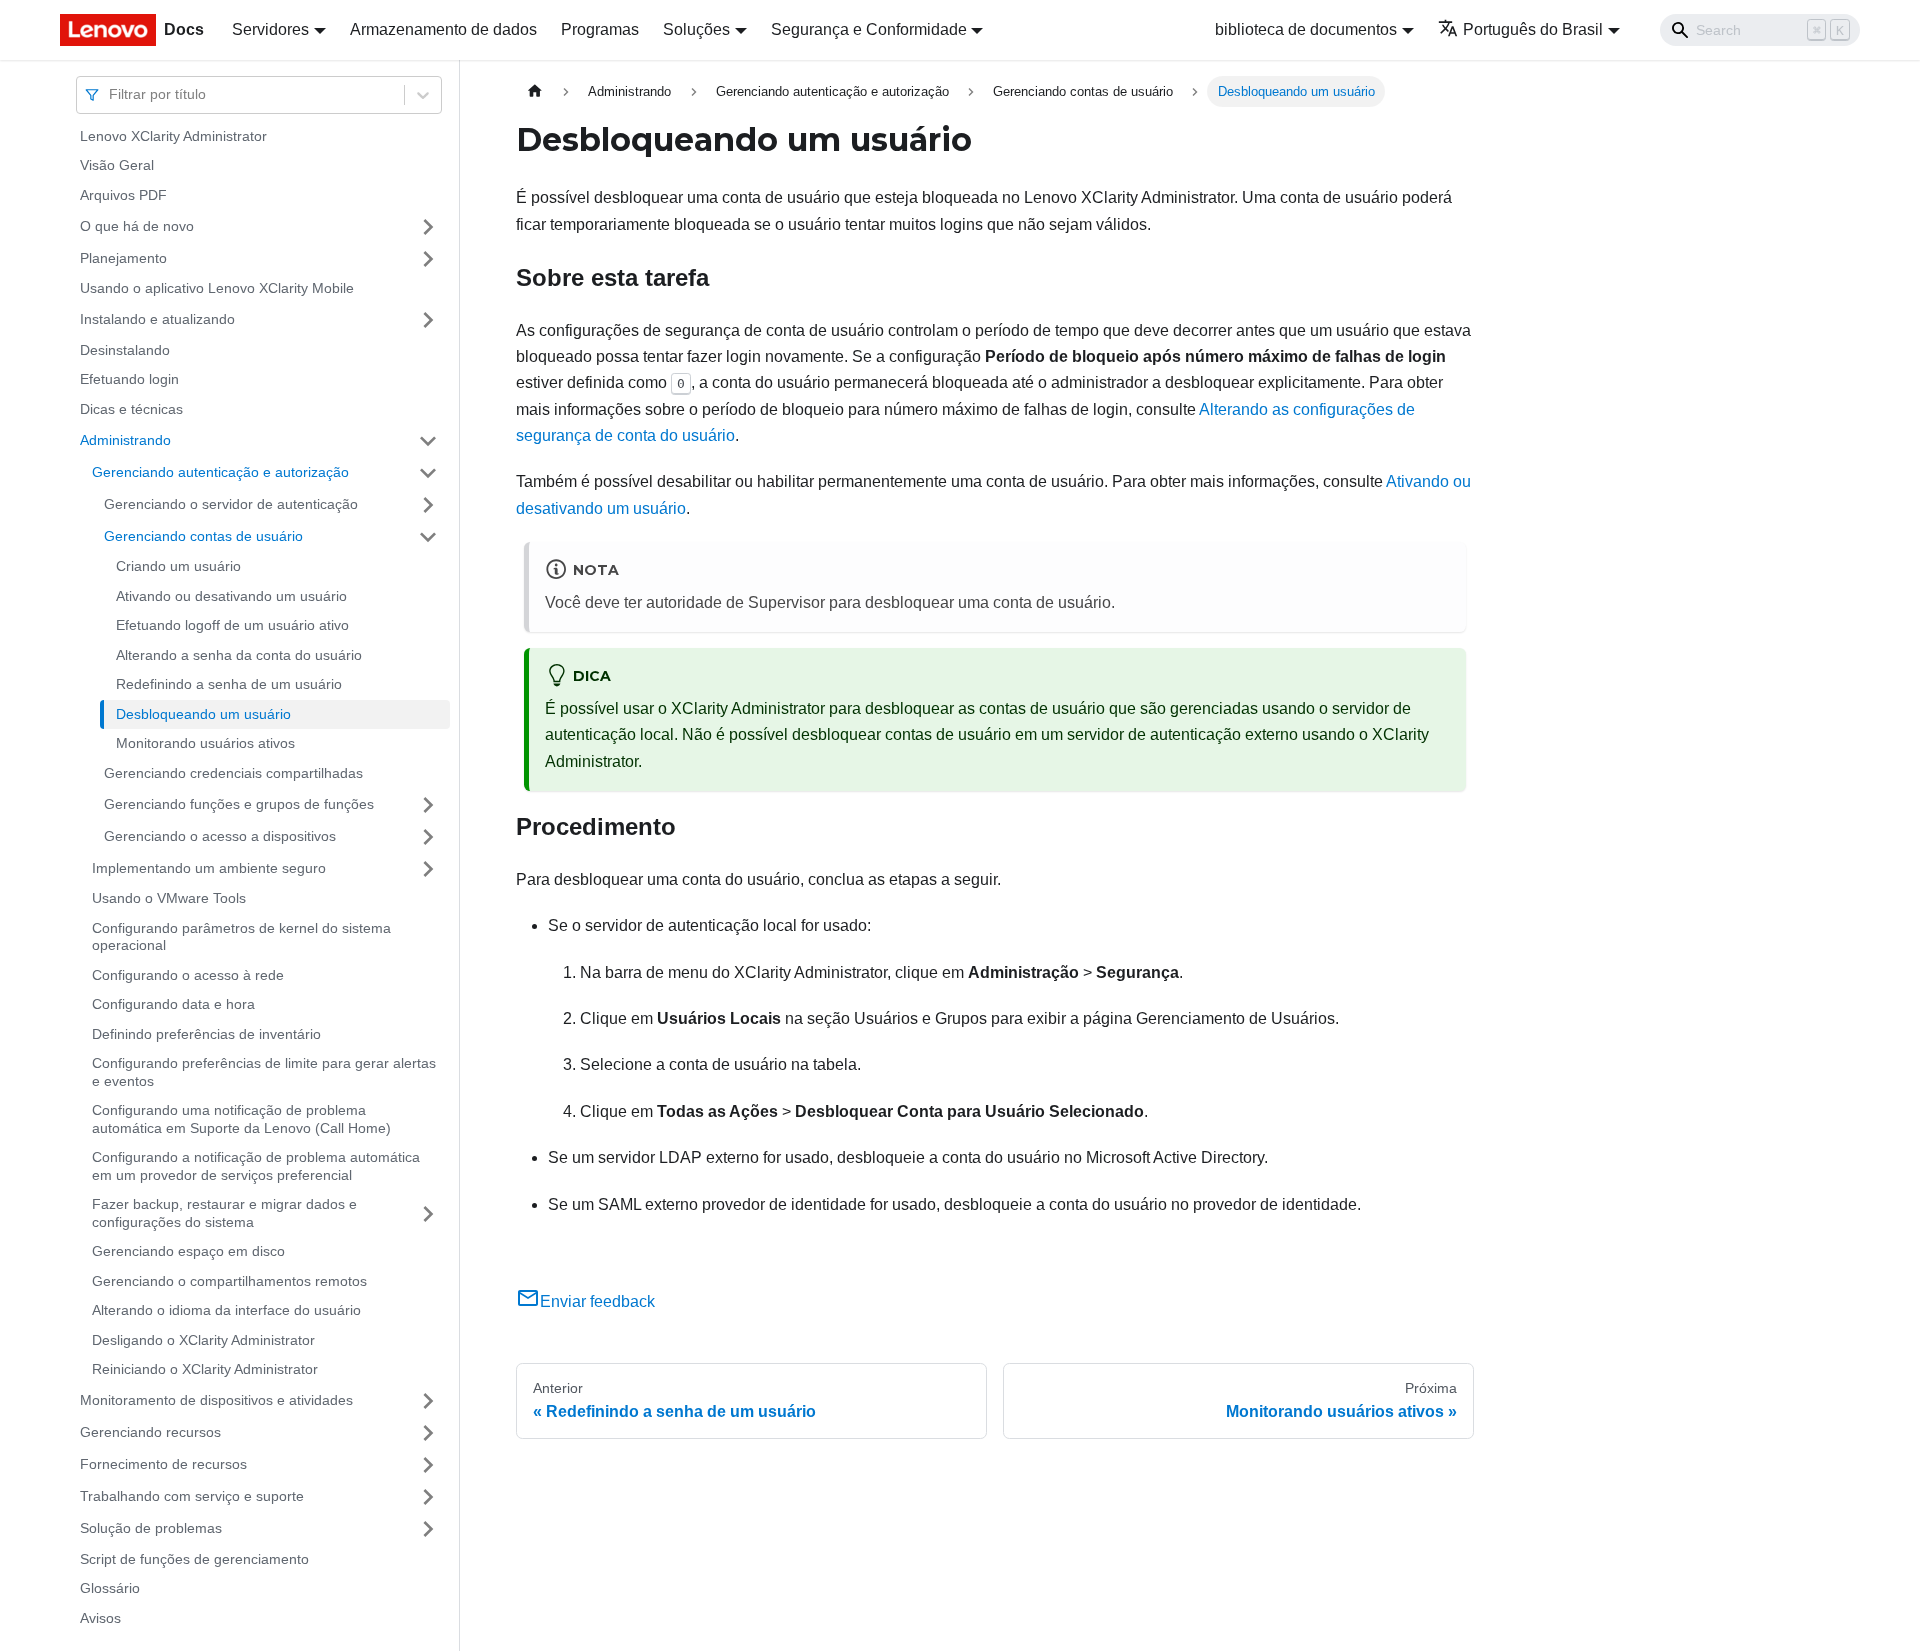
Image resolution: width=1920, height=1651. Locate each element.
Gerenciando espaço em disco (188, 1252)
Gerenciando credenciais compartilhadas (233, 773)
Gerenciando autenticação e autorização (220, 472)
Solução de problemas (151, 1528)
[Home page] (535, 91)
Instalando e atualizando (157, 319)
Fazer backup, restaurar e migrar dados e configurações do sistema (224, 1214)
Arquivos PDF (123, 195)
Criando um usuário (178, 567)
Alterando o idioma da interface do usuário (226, 1311)
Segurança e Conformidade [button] (869, 29)
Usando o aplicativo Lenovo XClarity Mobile (217, 289)
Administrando (125, 440)
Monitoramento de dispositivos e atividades (216, 1400)
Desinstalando (125, 350)
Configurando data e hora (173, 1005)
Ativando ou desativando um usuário (231, 596)
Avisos (100, 1618)
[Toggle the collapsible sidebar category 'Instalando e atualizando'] (428, 320)
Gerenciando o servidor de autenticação (231, 504)
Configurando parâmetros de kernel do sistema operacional (241, 937)
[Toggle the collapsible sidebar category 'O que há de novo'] (428, 227)
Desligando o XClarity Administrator (203, 1340)
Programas (600, 29)
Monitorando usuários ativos (205, 744)
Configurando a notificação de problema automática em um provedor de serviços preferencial (256, 1167)
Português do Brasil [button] (1533, 29)
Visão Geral (117, 166)
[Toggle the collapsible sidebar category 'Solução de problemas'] (428, 1529)
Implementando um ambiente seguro (209, 868)
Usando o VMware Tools (169, 899)
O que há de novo (137, 226)
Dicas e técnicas (131, 409)
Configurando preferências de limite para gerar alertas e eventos (264, 1073)
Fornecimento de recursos (163, 1464)
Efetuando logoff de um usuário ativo (232, 626)
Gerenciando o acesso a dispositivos (220, 836)
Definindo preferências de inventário (206, 1034)
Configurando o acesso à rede (188, 975)
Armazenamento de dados (443, 29)
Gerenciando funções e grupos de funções (239, 804)
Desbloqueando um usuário (203, 714)
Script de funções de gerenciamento (194, 1559)
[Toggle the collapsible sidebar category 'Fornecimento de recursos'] (428, 1465)
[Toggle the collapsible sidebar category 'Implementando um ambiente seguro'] (428, 869)
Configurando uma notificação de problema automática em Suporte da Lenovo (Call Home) (241, 1120)
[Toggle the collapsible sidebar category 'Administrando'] (428, 441)
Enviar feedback (597, 1301)
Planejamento (123, 258)
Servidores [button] (270, 29)
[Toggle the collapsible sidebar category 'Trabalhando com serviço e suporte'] (428, 1497)
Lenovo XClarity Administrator (173, 136)
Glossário (110, 1589)
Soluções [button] (696, 29)
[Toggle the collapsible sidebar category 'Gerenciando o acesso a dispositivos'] (428, 837)
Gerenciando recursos (150, 1432)
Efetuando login (129, 380)
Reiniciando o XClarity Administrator (205, 1370)
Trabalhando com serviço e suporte (192, 1496)
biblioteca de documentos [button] (1306, 29)
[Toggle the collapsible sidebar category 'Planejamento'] (428, 259)
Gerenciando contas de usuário (203, 536)
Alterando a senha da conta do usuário (239, 655)
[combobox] (111, 94)
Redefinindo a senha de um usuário (229, 685)
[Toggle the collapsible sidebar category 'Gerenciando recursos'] (428, 1433)
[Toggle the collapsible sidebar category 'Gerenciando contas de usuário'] (428, 537)
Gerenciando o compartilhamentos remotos (229, 1281)
